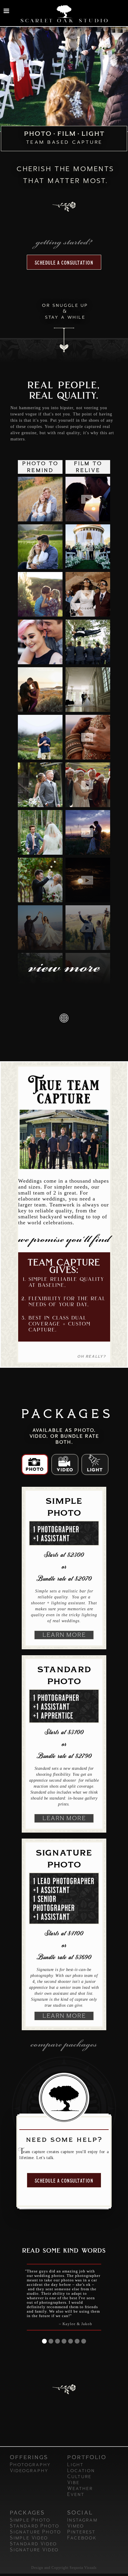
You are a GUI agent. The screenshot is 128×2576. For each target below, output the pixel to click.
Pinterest (81, 2532)
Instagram (82, 2520)
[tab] (35, 1464)
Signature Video (34, 2550)
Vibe (73, 2483)
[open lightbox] (40, 499)
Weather (80, 2489)
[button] (6, 11)
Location (81, 2471)
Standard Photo (34, 2526)
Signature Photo (35, 2532)
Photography (30, 2465)
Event (76, 2494)
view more (64, 969)
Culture (79, 2477)
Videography (29, 2471)
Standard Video (33, 2544)
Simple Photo (30, 2520)
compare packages (64, 2045)
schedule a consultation (64, 263)
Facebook (82, 2538)
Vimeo (75, 2526)
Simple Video (29, 2538)
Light (75, 2465)
